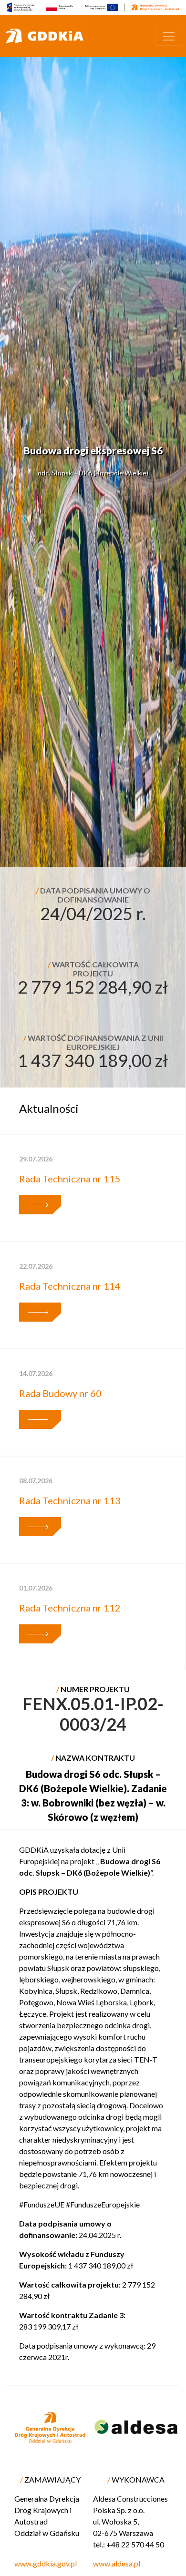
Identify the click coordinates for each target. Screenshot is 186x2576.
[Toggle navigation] (169, 36)
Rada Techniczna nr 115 (70, 1179)
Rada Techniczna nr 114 (70, 1286)
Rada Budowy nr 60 (60, 1393)
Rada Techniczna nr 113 (70, 1500)
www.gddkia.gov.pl (46, 2563)
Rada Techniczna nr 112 (70, 1608)
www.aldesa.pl (117, 2563)
